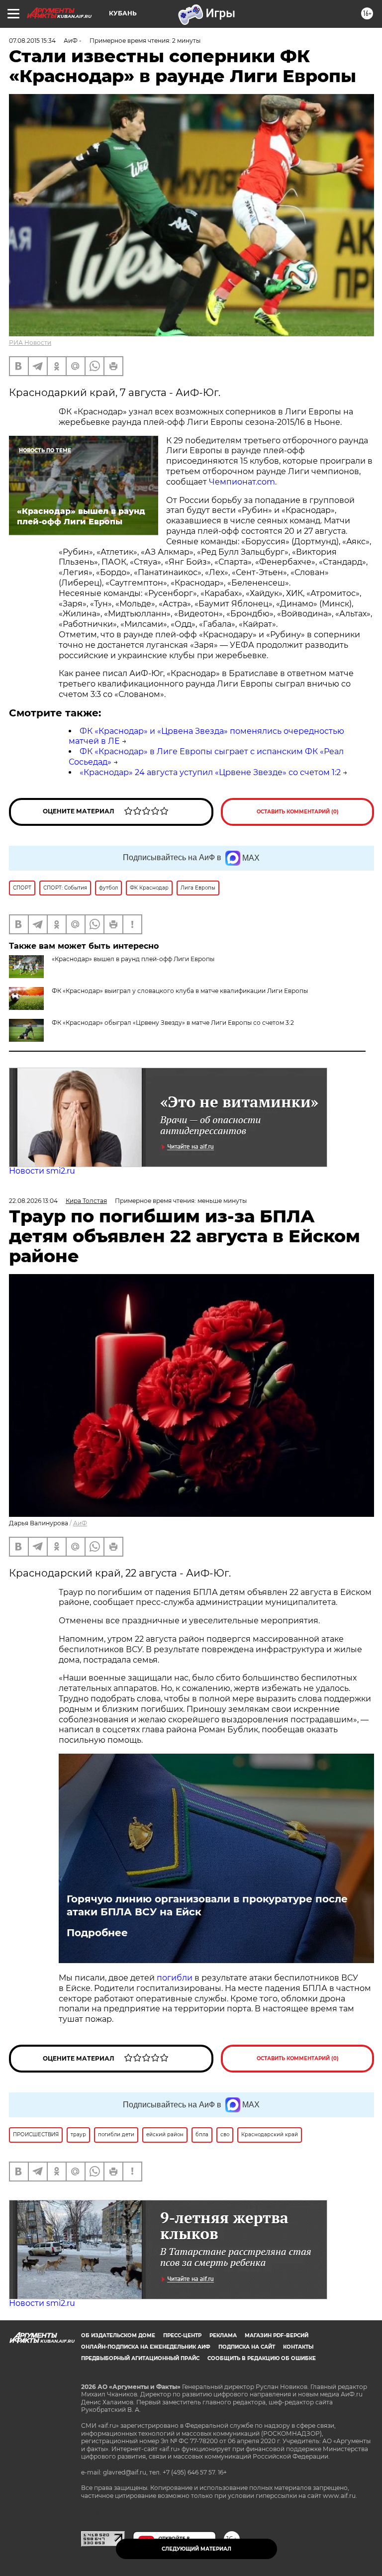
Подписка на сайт (247, 2347)
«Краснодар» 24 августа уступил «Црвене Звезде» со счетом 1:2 (210, 772)
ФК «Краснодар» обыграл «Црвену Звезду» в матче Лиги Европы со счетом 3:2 (173, 1023)
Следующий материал (196, 2549)
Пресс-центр (182, 2335)
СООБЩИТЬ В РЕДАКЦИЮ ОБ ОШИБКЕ (262, 2358)
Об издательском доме (118, 2335)
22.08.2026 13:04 (33, 1201)
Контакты (298, 2347)
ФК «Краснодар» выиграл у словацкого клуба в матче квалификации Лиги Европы (180, 991)
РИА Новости (30, 343)
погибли (176, 1978)
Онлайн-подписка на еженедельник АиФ (146, 2347)
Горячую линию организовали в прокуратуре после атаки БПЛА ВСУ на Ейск (207, 1905)
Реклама (223, 2335)
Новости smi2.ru (42, 1171)
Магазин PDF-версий (277, 2335)
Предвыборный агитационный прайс (140, 2358)
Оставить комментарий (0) (298, 812)
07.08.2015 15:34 (32, 41)
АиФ (80, 1523)
